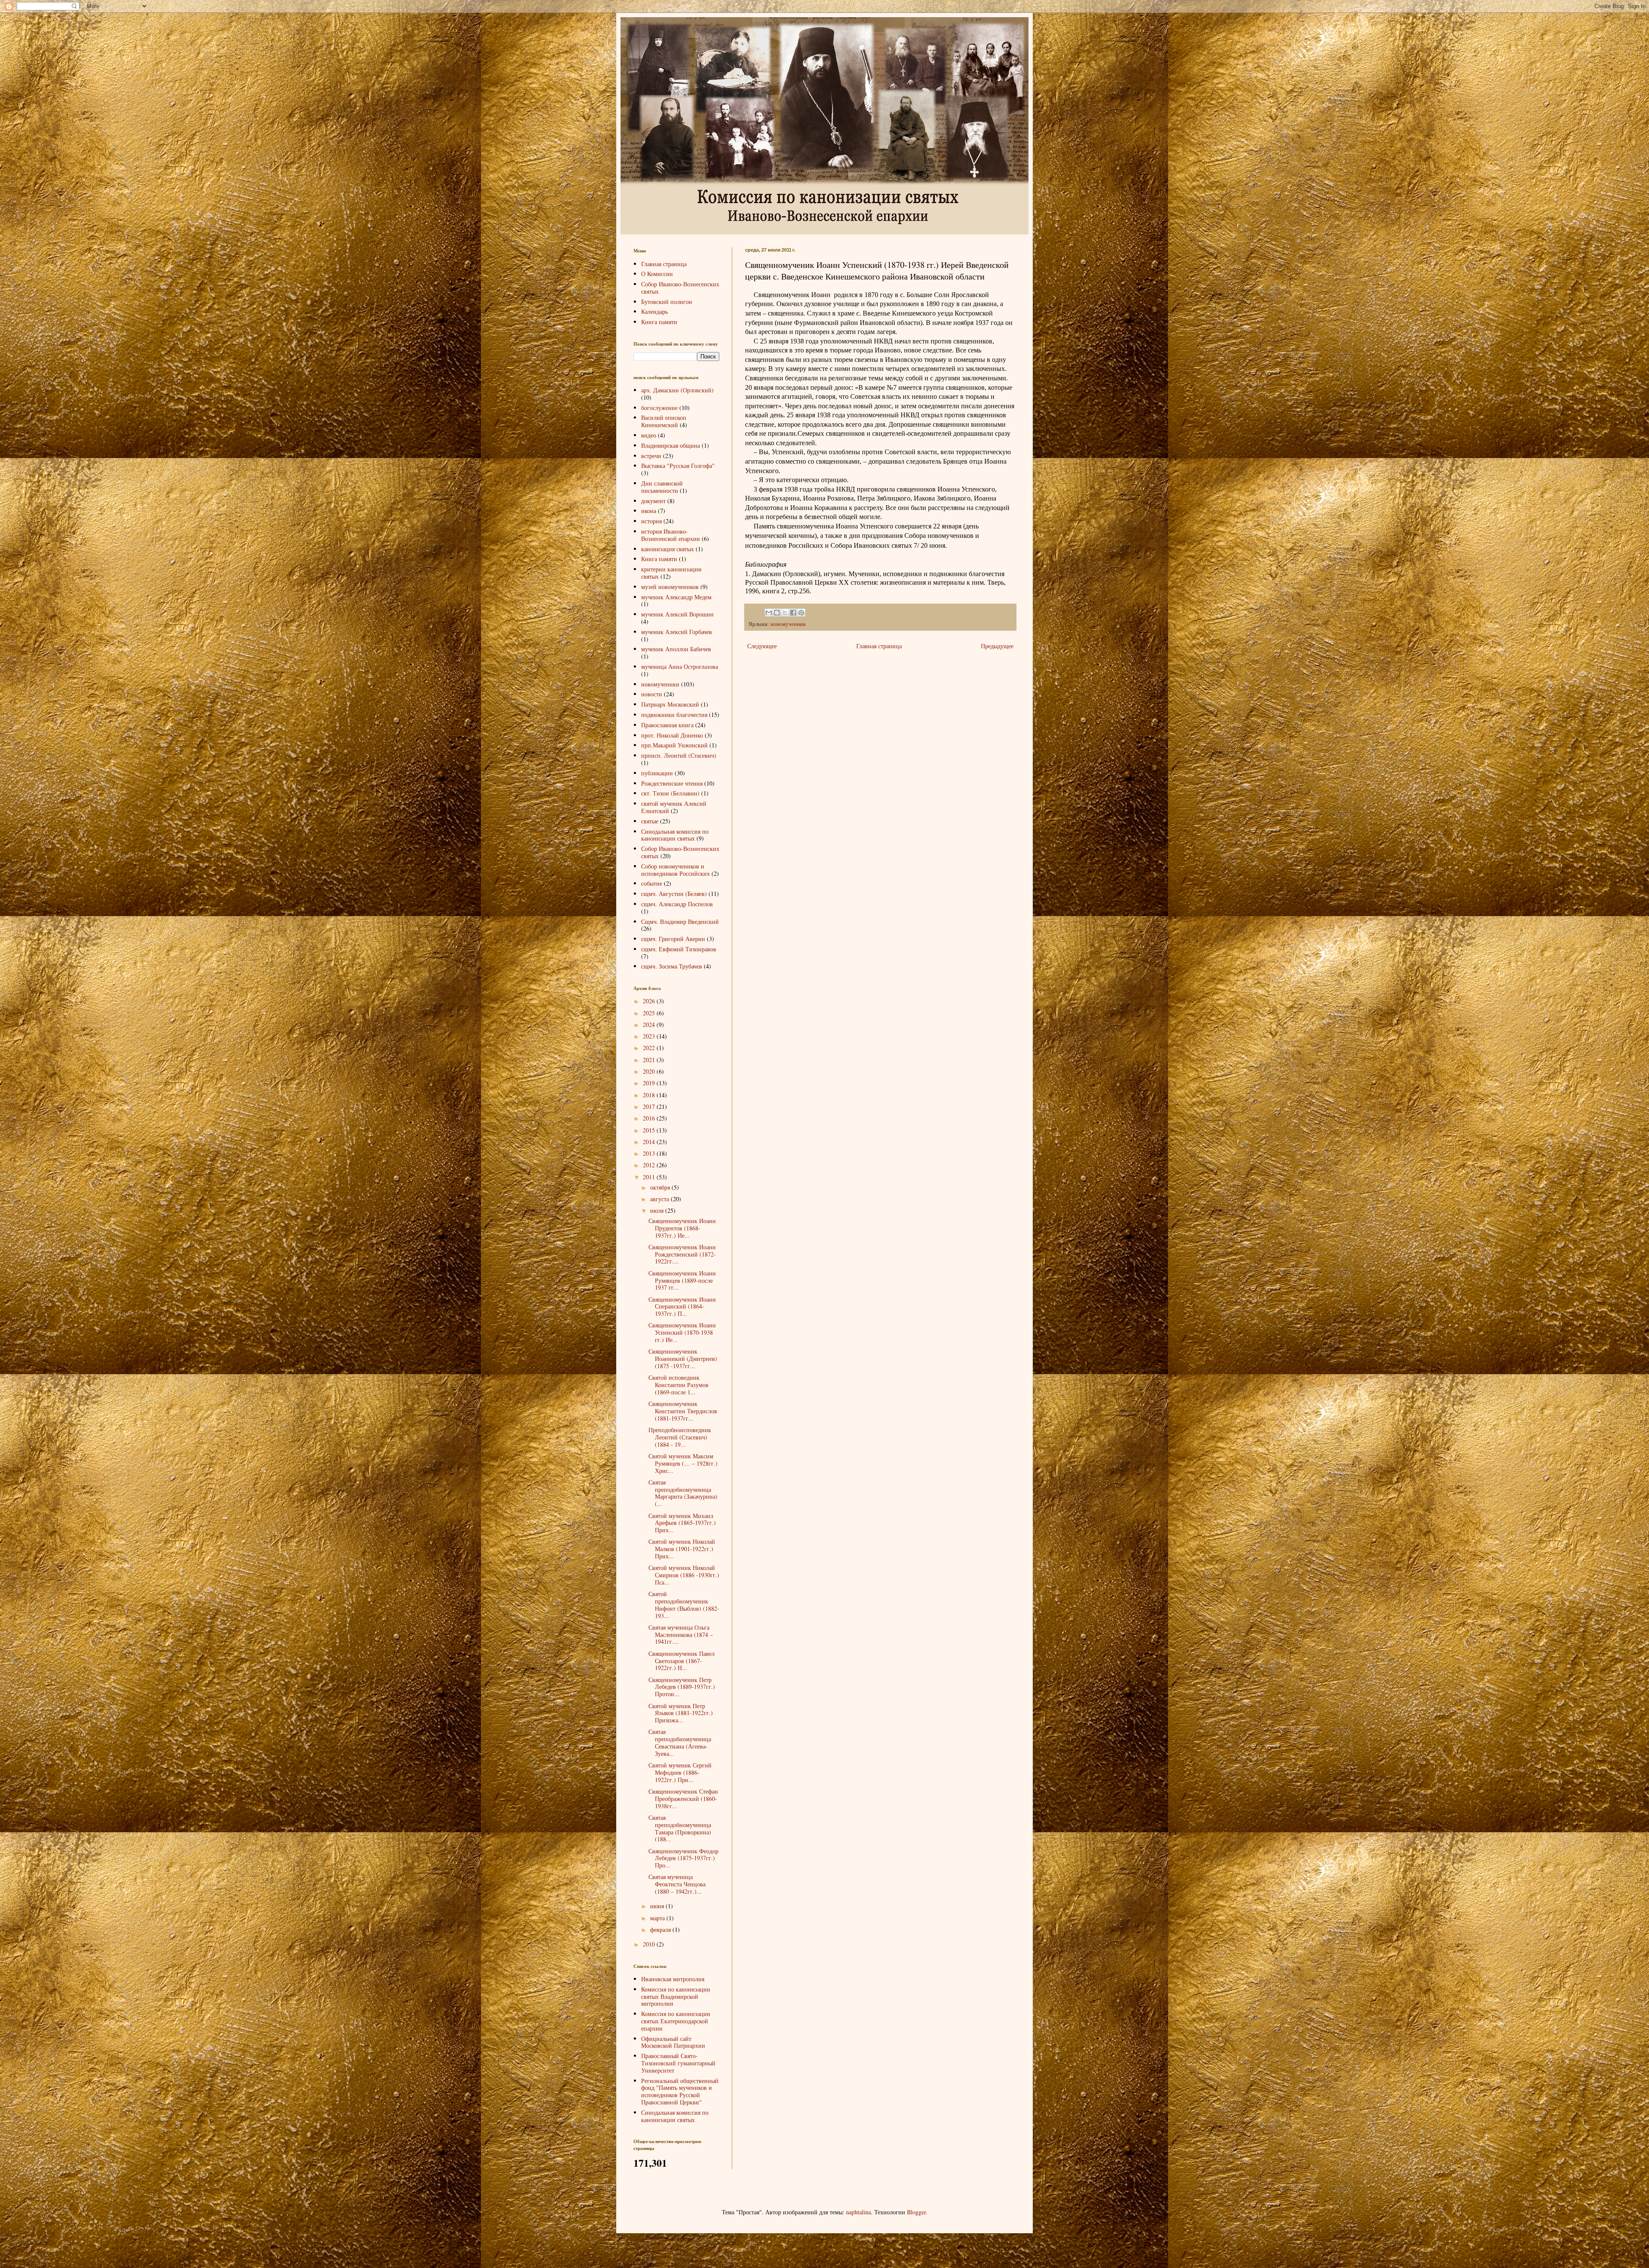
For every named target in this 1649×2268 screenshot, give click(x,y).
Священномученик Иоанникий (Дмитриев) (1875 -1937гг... (683, 1359)
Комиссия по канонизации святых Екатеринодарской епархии (676, 2021)
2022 (650, 1048)
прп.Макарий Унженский (674, 745)
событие (652, 883)
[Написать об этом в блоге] (777, 613)
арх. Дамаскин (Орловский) (677, 390)
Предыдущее (997, 646)
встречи (651, 456)
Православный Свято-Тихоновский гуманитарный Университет (678, 2063)
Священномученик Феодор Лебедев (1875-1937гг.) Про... (683, 1858)
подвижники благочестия (674, 715)
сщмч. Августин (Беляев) (674, 894)
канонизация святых (668, 549)
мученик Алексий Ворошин (677, 614)
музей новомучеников (670, 587)
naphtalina (858, 2212)
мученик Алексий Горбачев (677, 632)
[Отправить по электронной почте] (769, 613)
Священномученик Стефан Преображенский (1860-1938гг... (683, 1799)
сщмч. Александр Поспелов (677, 904)
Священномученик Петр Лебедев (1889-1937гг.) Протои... (682, 1687)
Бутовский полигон (667, 302)
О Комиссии (657, 274)
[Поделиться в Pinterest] (801, 613)
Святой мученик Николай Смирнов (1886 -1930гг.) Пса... (684, 1575)
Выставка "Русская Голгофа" (678, 466)
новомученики (788, 624)
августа (660, 1199)
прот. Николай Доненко (672, 735)
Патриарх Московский (670, 704)
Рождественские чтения (672, 783)
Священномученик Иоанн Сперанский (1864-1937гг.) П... (682, 1307)
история (651, 521)
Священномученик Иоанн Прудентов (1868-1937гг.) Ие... (682, 1228)
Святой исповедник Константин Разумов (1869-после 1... (678, 1385)
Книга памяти (659, 322)
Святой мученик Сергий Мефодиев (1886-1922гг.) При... (680, 1772)
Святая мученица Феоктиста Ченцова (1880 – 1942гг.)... (677, 1884)
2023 (650, 1036)
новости (652, 694)
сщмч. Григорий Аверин (673, 939)
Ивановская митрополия (673, 1979)
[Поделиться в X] (785, 613)
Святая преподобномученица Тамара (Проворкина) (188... (680, 1828)
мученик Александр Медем (676, 597)
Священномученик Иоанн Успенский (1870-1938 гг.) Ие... (682, 1332)
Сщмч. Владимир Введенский (680, 921)
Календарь (654, 311)
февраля (661, 1929)
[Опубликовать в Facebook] (793, 613)
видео (649, 435)
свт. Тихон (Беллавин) (670, 793)
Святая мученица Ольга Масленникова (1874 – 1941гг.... (681, 1635)
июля (658, 1210)
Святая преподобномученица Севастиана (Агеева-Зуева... (680, 1742)
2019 (650, 1083)
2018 (650, 1095)
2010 (650, 1944)
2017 (650, 1107)
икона (649, 511)
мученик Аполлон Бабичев (676, 649)
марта (658, 1918)
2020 (650, 1071)
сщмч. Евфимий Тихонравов (679, 949)
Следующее (762, 646)
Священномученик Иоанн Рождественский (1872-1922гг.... (682, 1254)
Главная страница (879, 646)
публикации (657, 773)
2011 (650, 1177)
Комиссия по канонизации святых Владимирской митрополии (676, 1996)
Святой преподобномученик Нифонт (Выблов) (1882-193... (684, 1605)
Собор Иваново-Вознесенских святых (680, 288)
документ (653, 501)
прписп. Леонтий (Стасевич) (679, 755)
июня (658, 1906)
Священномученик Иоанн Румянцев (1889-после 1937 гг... (682, 1280)
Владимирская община (671, 445)
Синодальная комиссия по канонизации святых (675, 835)
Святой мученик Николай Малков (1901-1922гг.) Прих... (682, 1549)
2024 (650, 1025)
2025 (650, 1013)
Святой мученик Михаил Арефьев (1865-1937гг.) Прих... (682, 1523)
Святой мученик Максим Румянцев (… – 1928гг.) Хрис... (683, 1463)
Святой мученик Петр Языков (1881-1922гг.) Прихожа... (681, 1713)
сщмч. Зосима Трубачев (672, 966)
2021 (650, 1060)
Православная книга (667, 725)
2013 (650, 1153)
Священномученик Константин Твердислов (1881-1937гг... (683, 1411)
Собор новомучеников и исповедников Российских (675, 870)
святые (650, 821)
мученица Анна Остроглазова (680, 666)
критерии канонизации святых (671, 573)
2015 (650, 1130)
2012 (650, 1165)
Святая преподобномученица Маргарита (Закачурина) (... (683, 1493)
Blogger (916, 2212)
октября (661, 1187)
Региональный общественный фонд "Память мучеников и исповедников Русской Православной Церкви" (680, 2091)
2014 (650, 1142)
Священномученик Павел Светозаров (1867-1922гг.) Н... (682, 1661)
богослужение (659, 408)
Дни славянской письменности (662, 487)
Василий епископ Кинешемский (664, 421)
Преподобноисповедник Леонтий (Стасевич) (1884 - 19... (680, 1437)
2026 (650, 1001)
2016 (650, 1118)
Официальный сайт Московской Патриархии (673, 2042)
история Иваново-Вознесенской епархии (671, 535)
